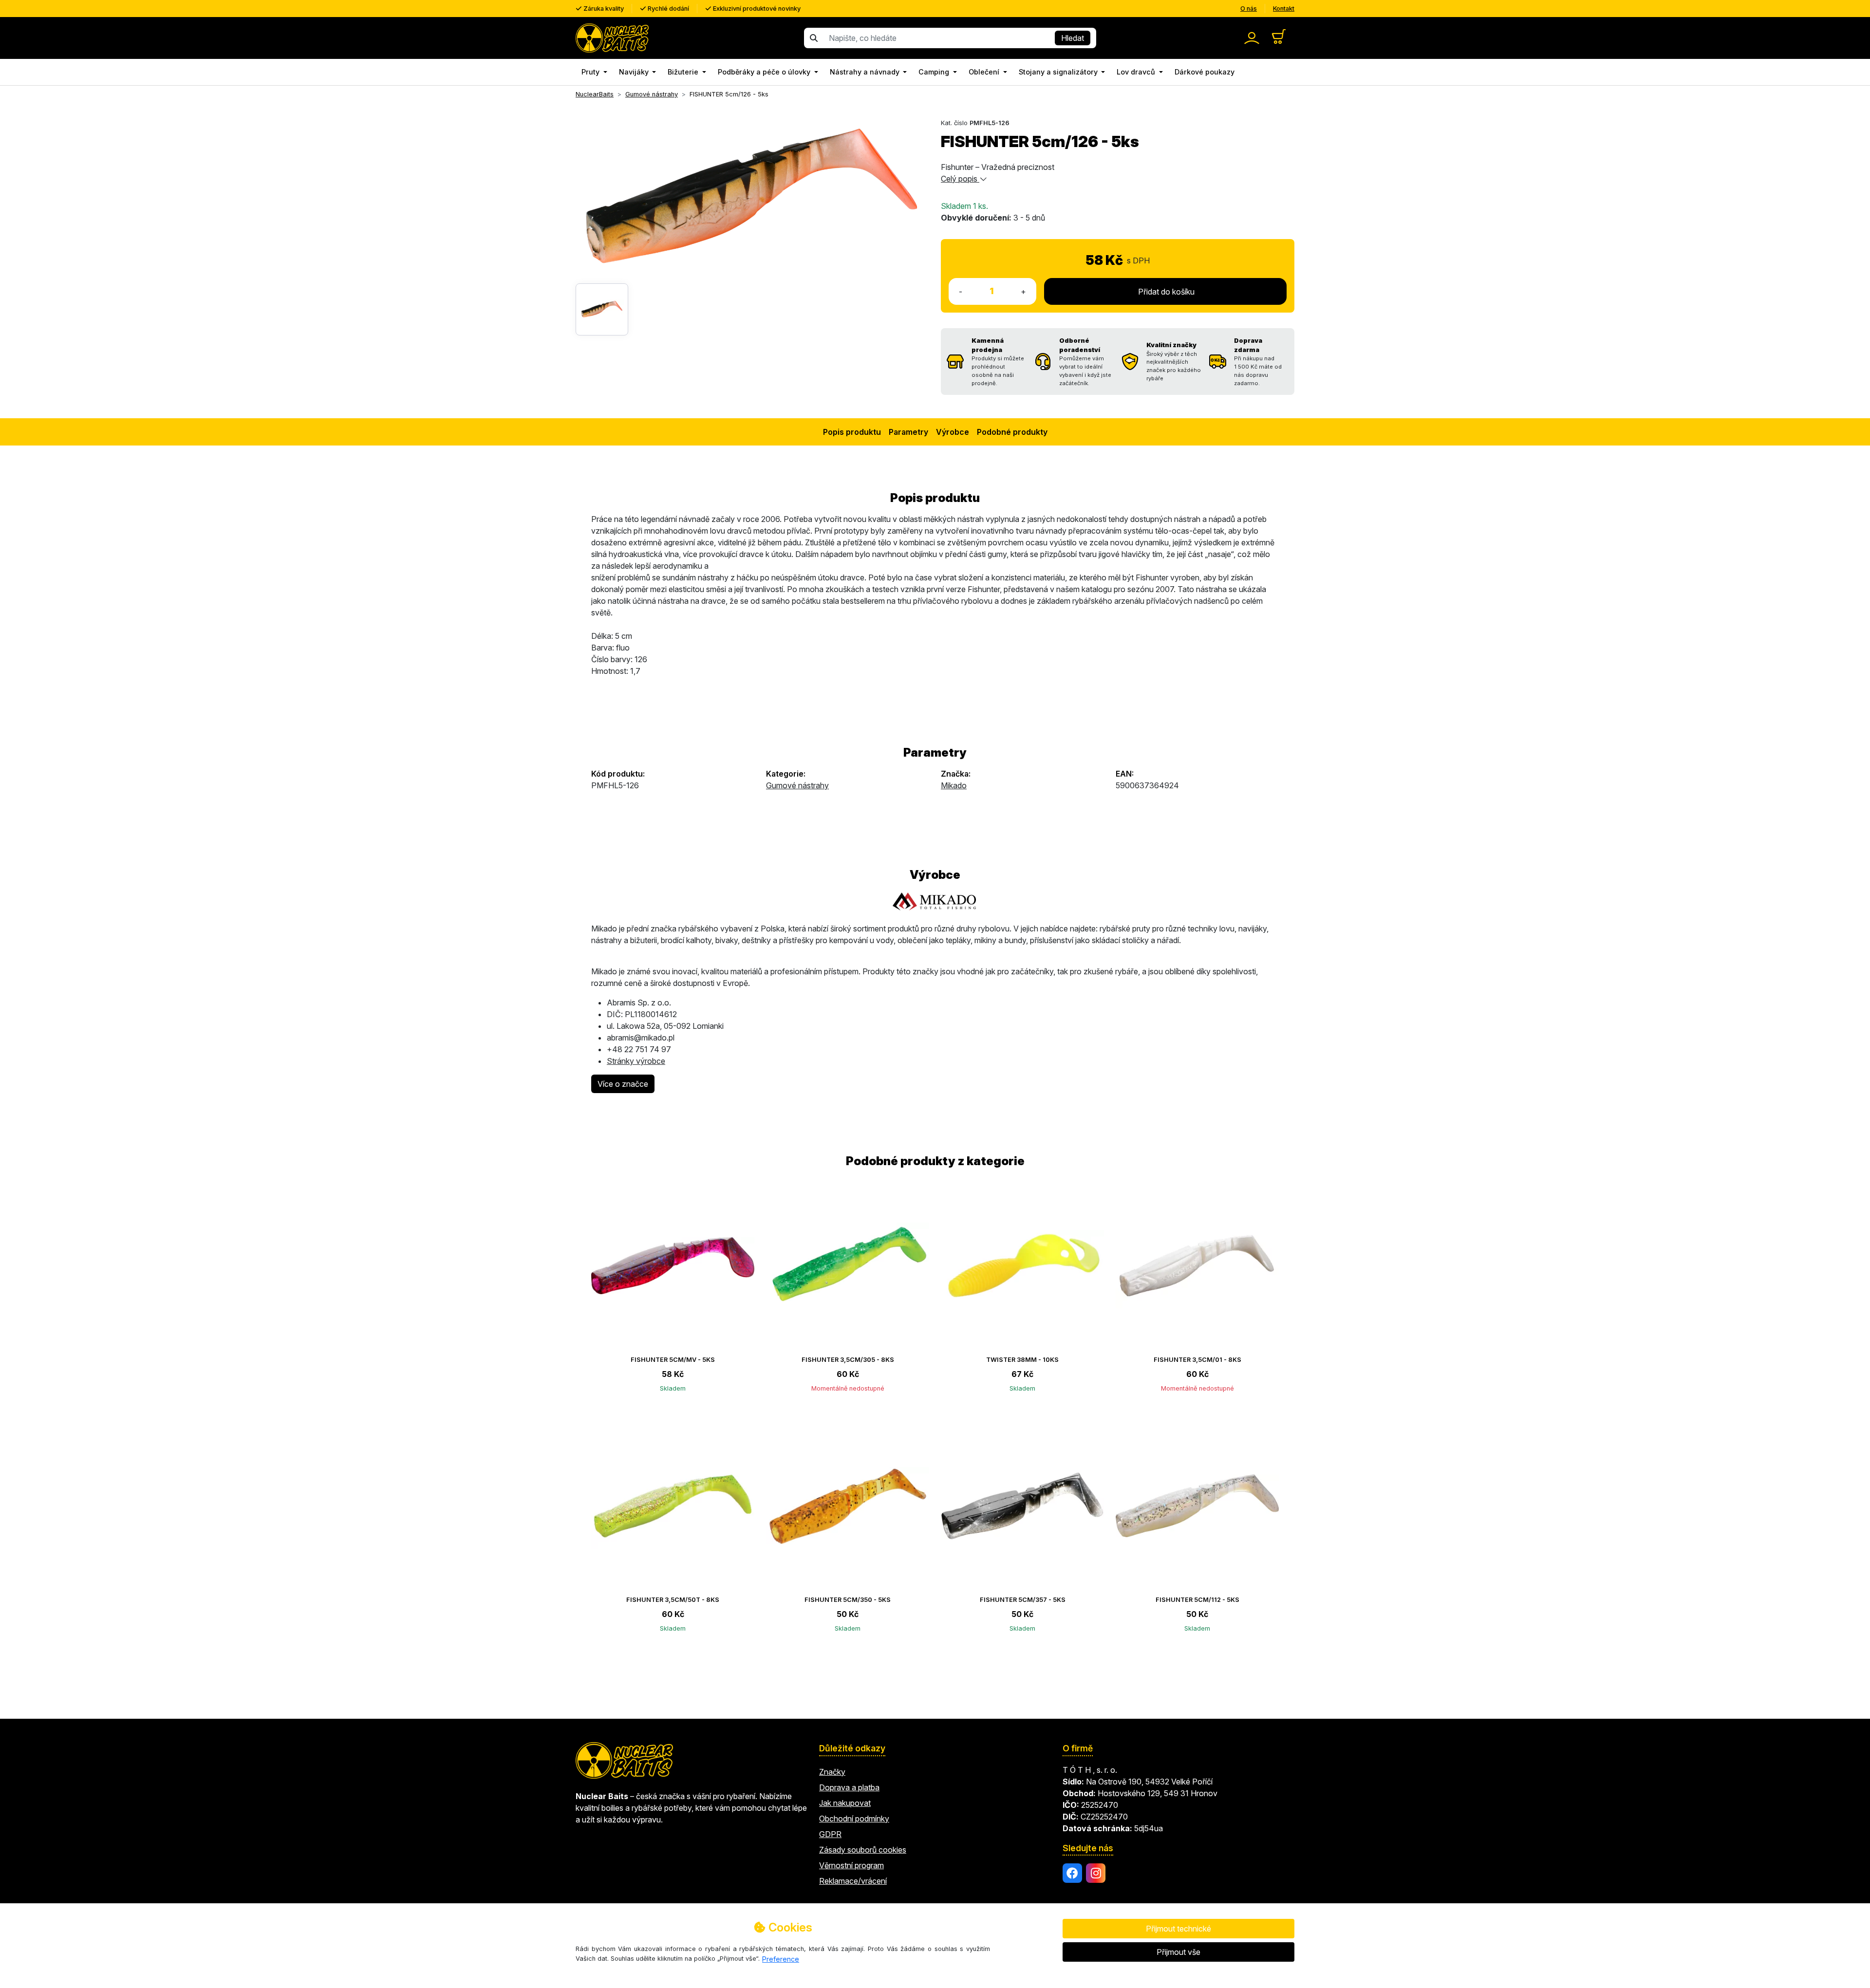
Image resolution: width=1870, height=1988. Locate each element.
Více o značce (623, 1084)
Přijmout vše (1178, 1952)
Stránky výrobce (636, 1061)
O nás (1249, 9)
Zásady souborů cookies (863, 1850)
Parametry (908, 432)
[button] (594, 72)
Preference (781, 1959)
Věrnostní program (851, 1865)
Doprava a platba (849, 1787)
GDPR (830, 1834)
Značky (832, 1772)
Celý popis (960, 179)
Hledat (1073, 38)
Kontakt (1284, 9)
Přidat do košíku (1165, 292)
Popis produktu (852, 432)
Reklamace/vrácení (853, 1881)
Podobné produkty (1012, 432)
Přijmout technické (1178, 1929)
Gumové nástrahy (797, 785)
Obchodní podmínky (854, 1819)
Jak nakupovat (845, 1803)
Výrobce (953, 432)
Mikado (954, 785)
